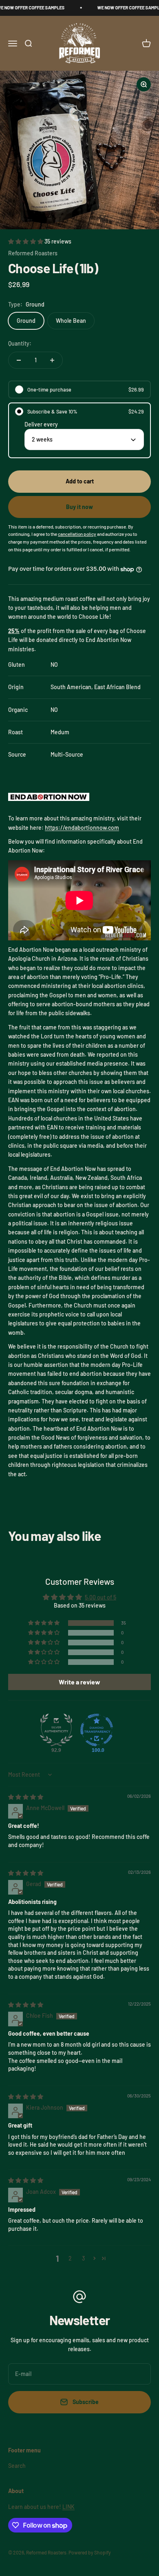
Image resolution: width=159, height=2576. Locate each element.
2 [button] (70, 2258)
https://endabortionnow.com (82, 828)
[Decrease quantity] (19, 360)
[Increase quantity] (52, 360)
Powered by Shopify (90, 2552)
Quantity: (20, 343)
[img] (26, 1797)
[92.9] (56, 1730)
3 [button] (83, 2258)
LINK (68, 2507)
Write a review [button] (79, 1682)
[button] (26, 241)
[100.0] (97, 1730)
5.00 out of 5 (100, 1597)
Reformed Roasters (33, 253)
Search (17, 2466)
